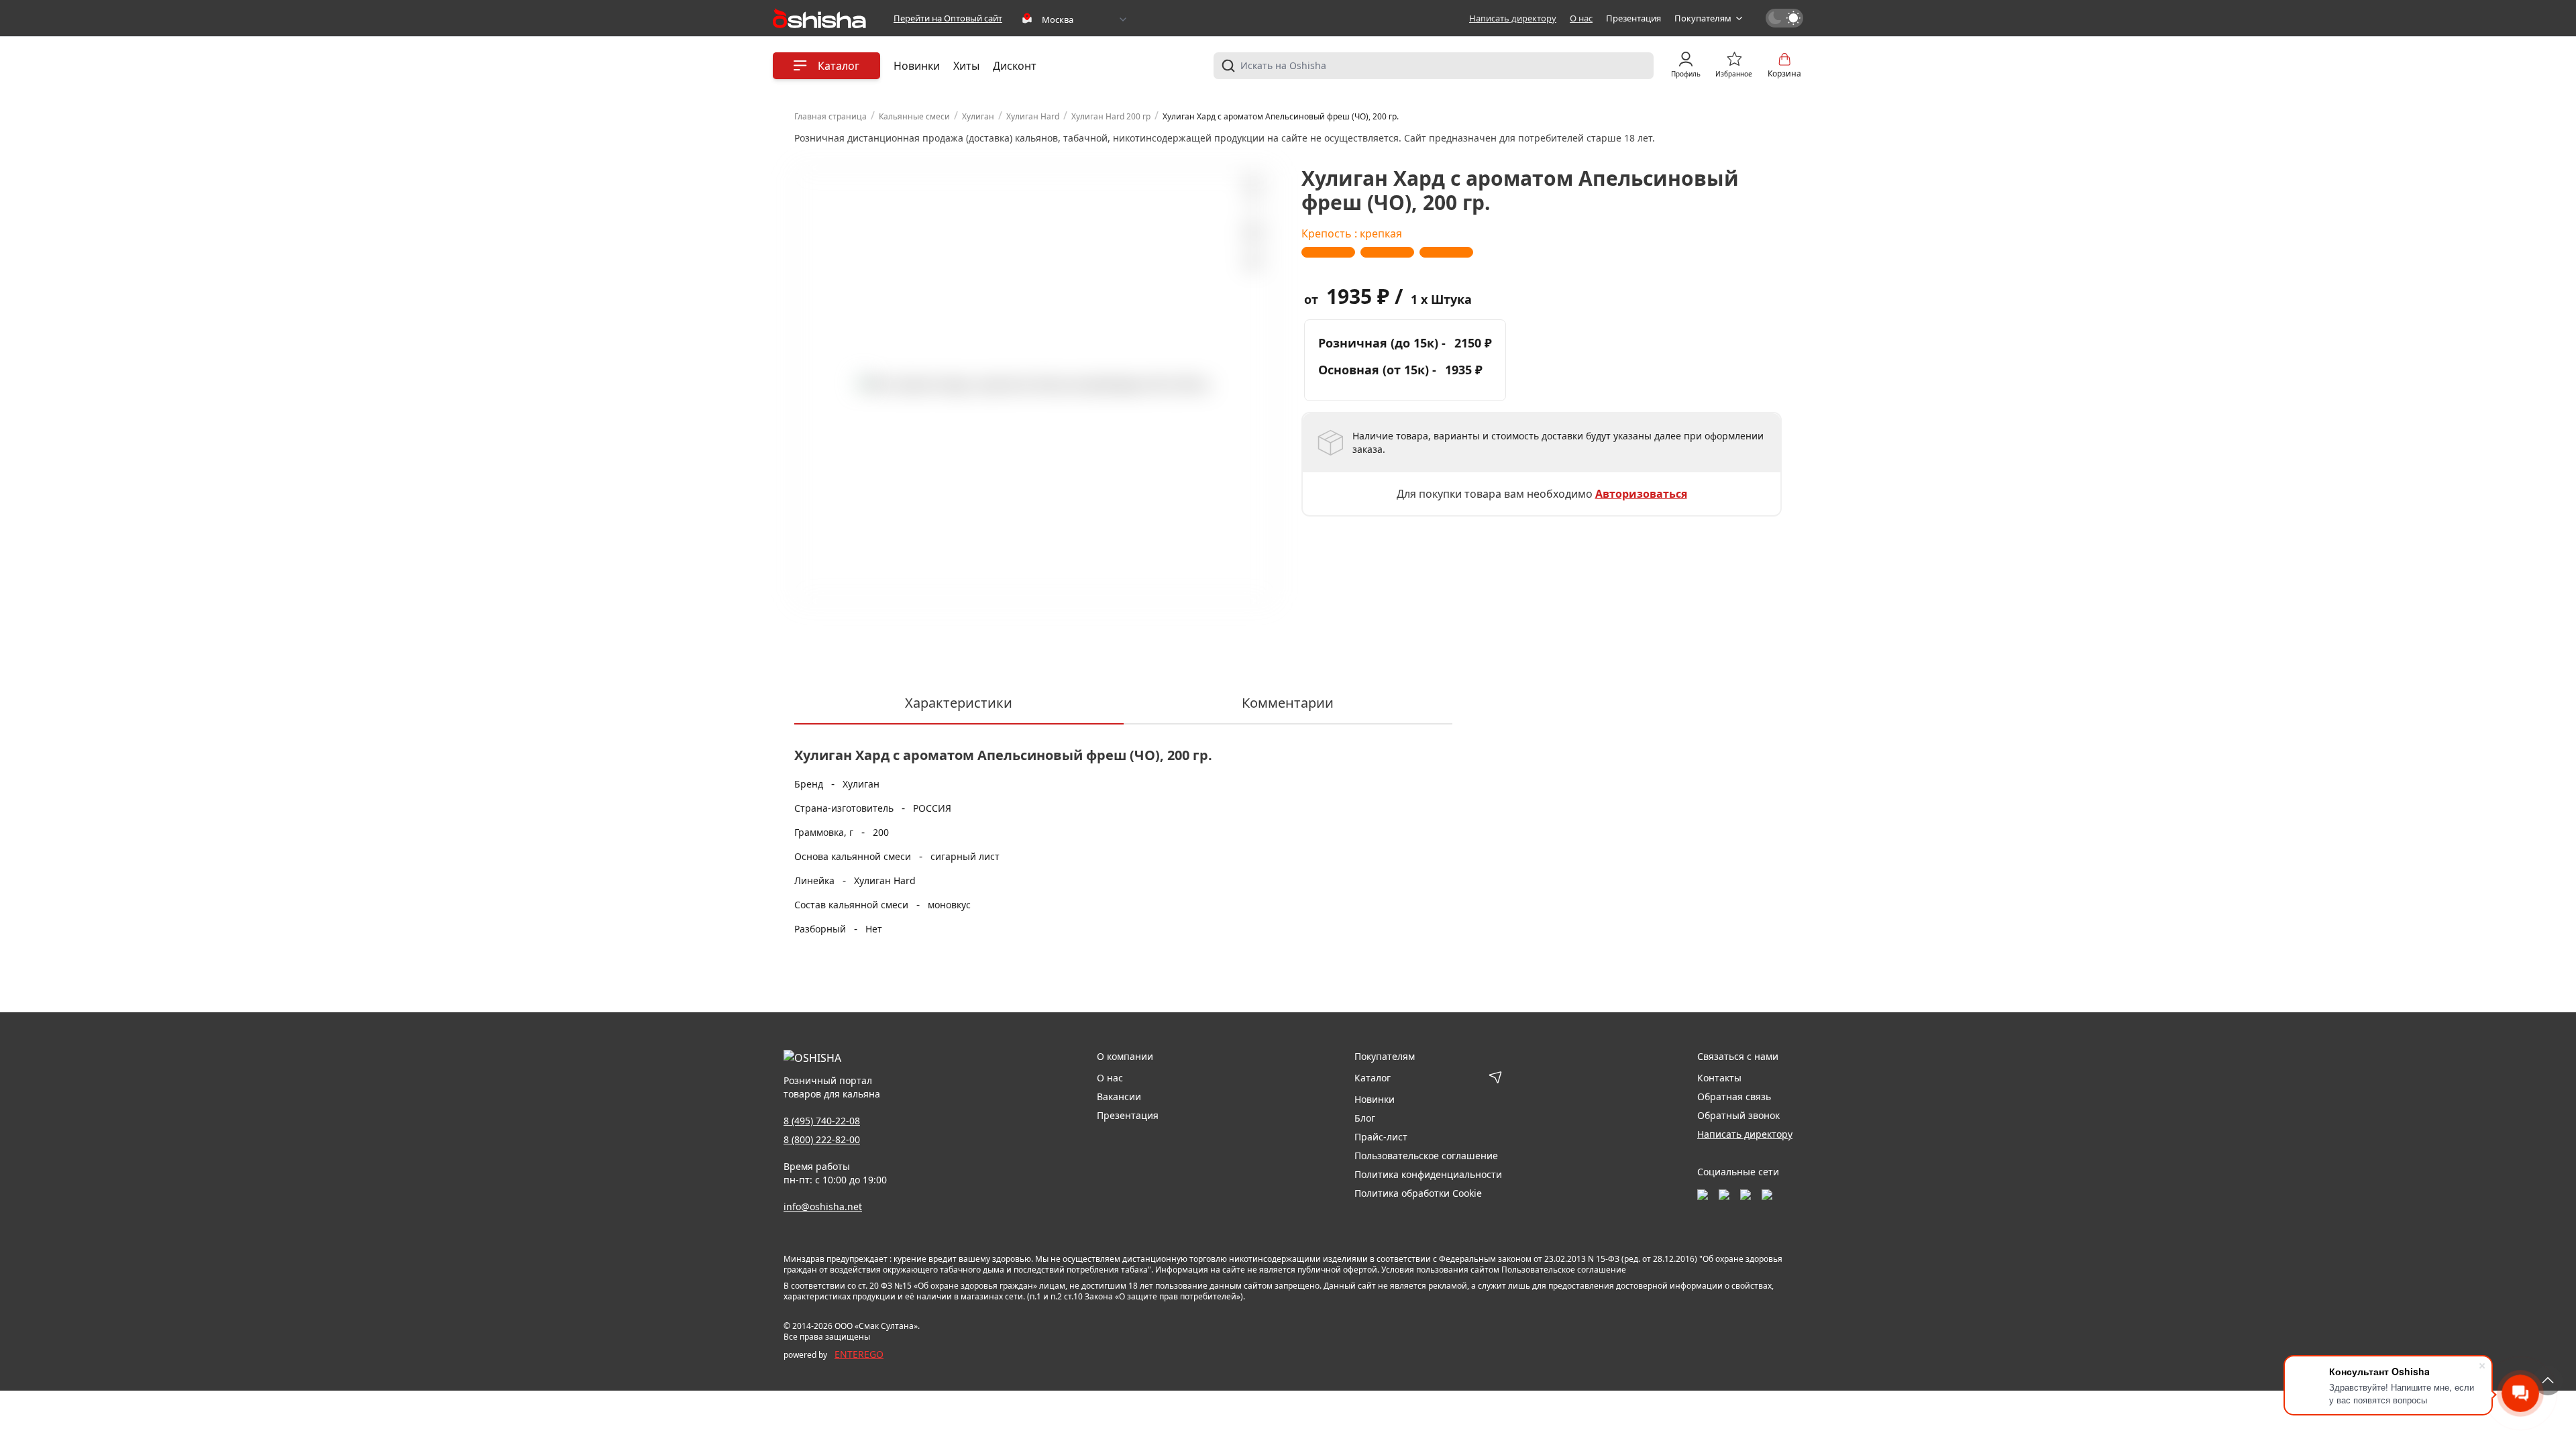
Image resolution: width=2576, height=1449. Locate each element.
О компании (1125, 1056)
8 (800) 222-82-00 (822, 1139)
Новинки (917, 66)
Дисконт (1015, 66)
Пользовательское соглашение (1426, 1156)
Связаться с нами (1738, 1056)
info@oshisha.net (823, 1206)
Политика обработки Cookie (1418, 1193)
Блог (1365, 1118)
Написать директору (1513, 18)
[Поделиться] (1252, 262)
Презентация (1633, 18)
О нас (1581, 18)
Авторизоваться (1641, 494)
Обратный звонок (1738, 1115)
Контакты (1719, 1078)
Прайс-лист (1381, 1137)
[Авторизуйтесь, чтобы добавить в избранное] (1252, 232)
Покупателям (1703, 18)
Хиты (966, 66)
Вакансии (1119, 1096)
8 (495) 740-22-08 (822, 1121)
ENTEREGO (859, 1354)
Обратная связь (1734, 1096)
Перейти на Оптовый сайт (948, 18)
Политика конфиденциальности (1428, 1174)
